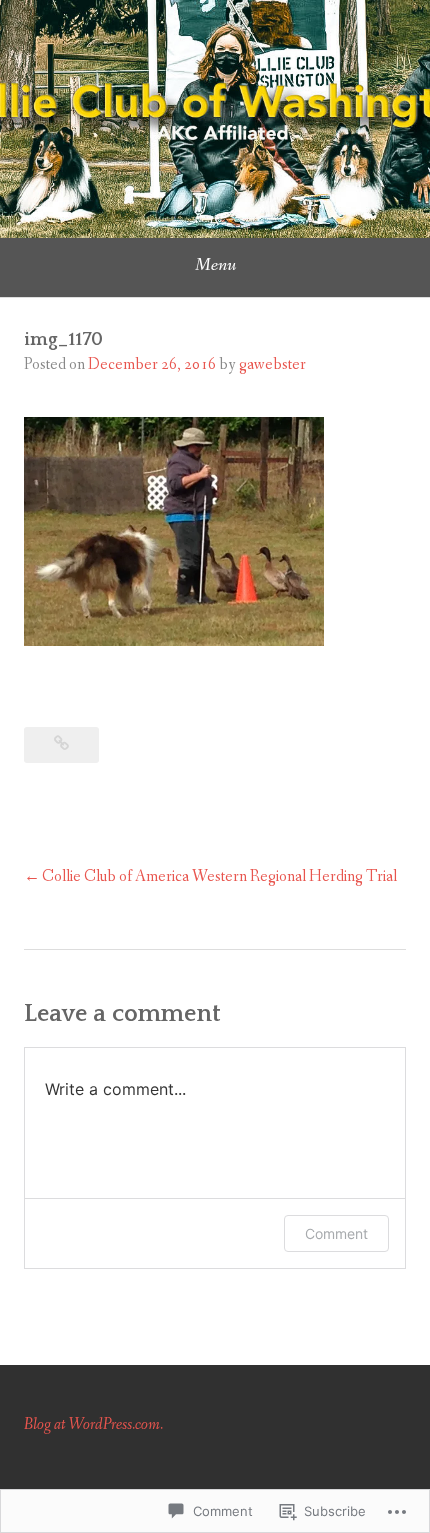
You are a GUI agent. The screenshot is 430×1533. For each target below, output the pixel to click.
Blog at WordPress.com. (93, 1424)
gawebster (272, 364)
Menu (215, 265)
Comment (336, 1233)
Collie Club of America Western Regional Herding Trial (219, 876)
